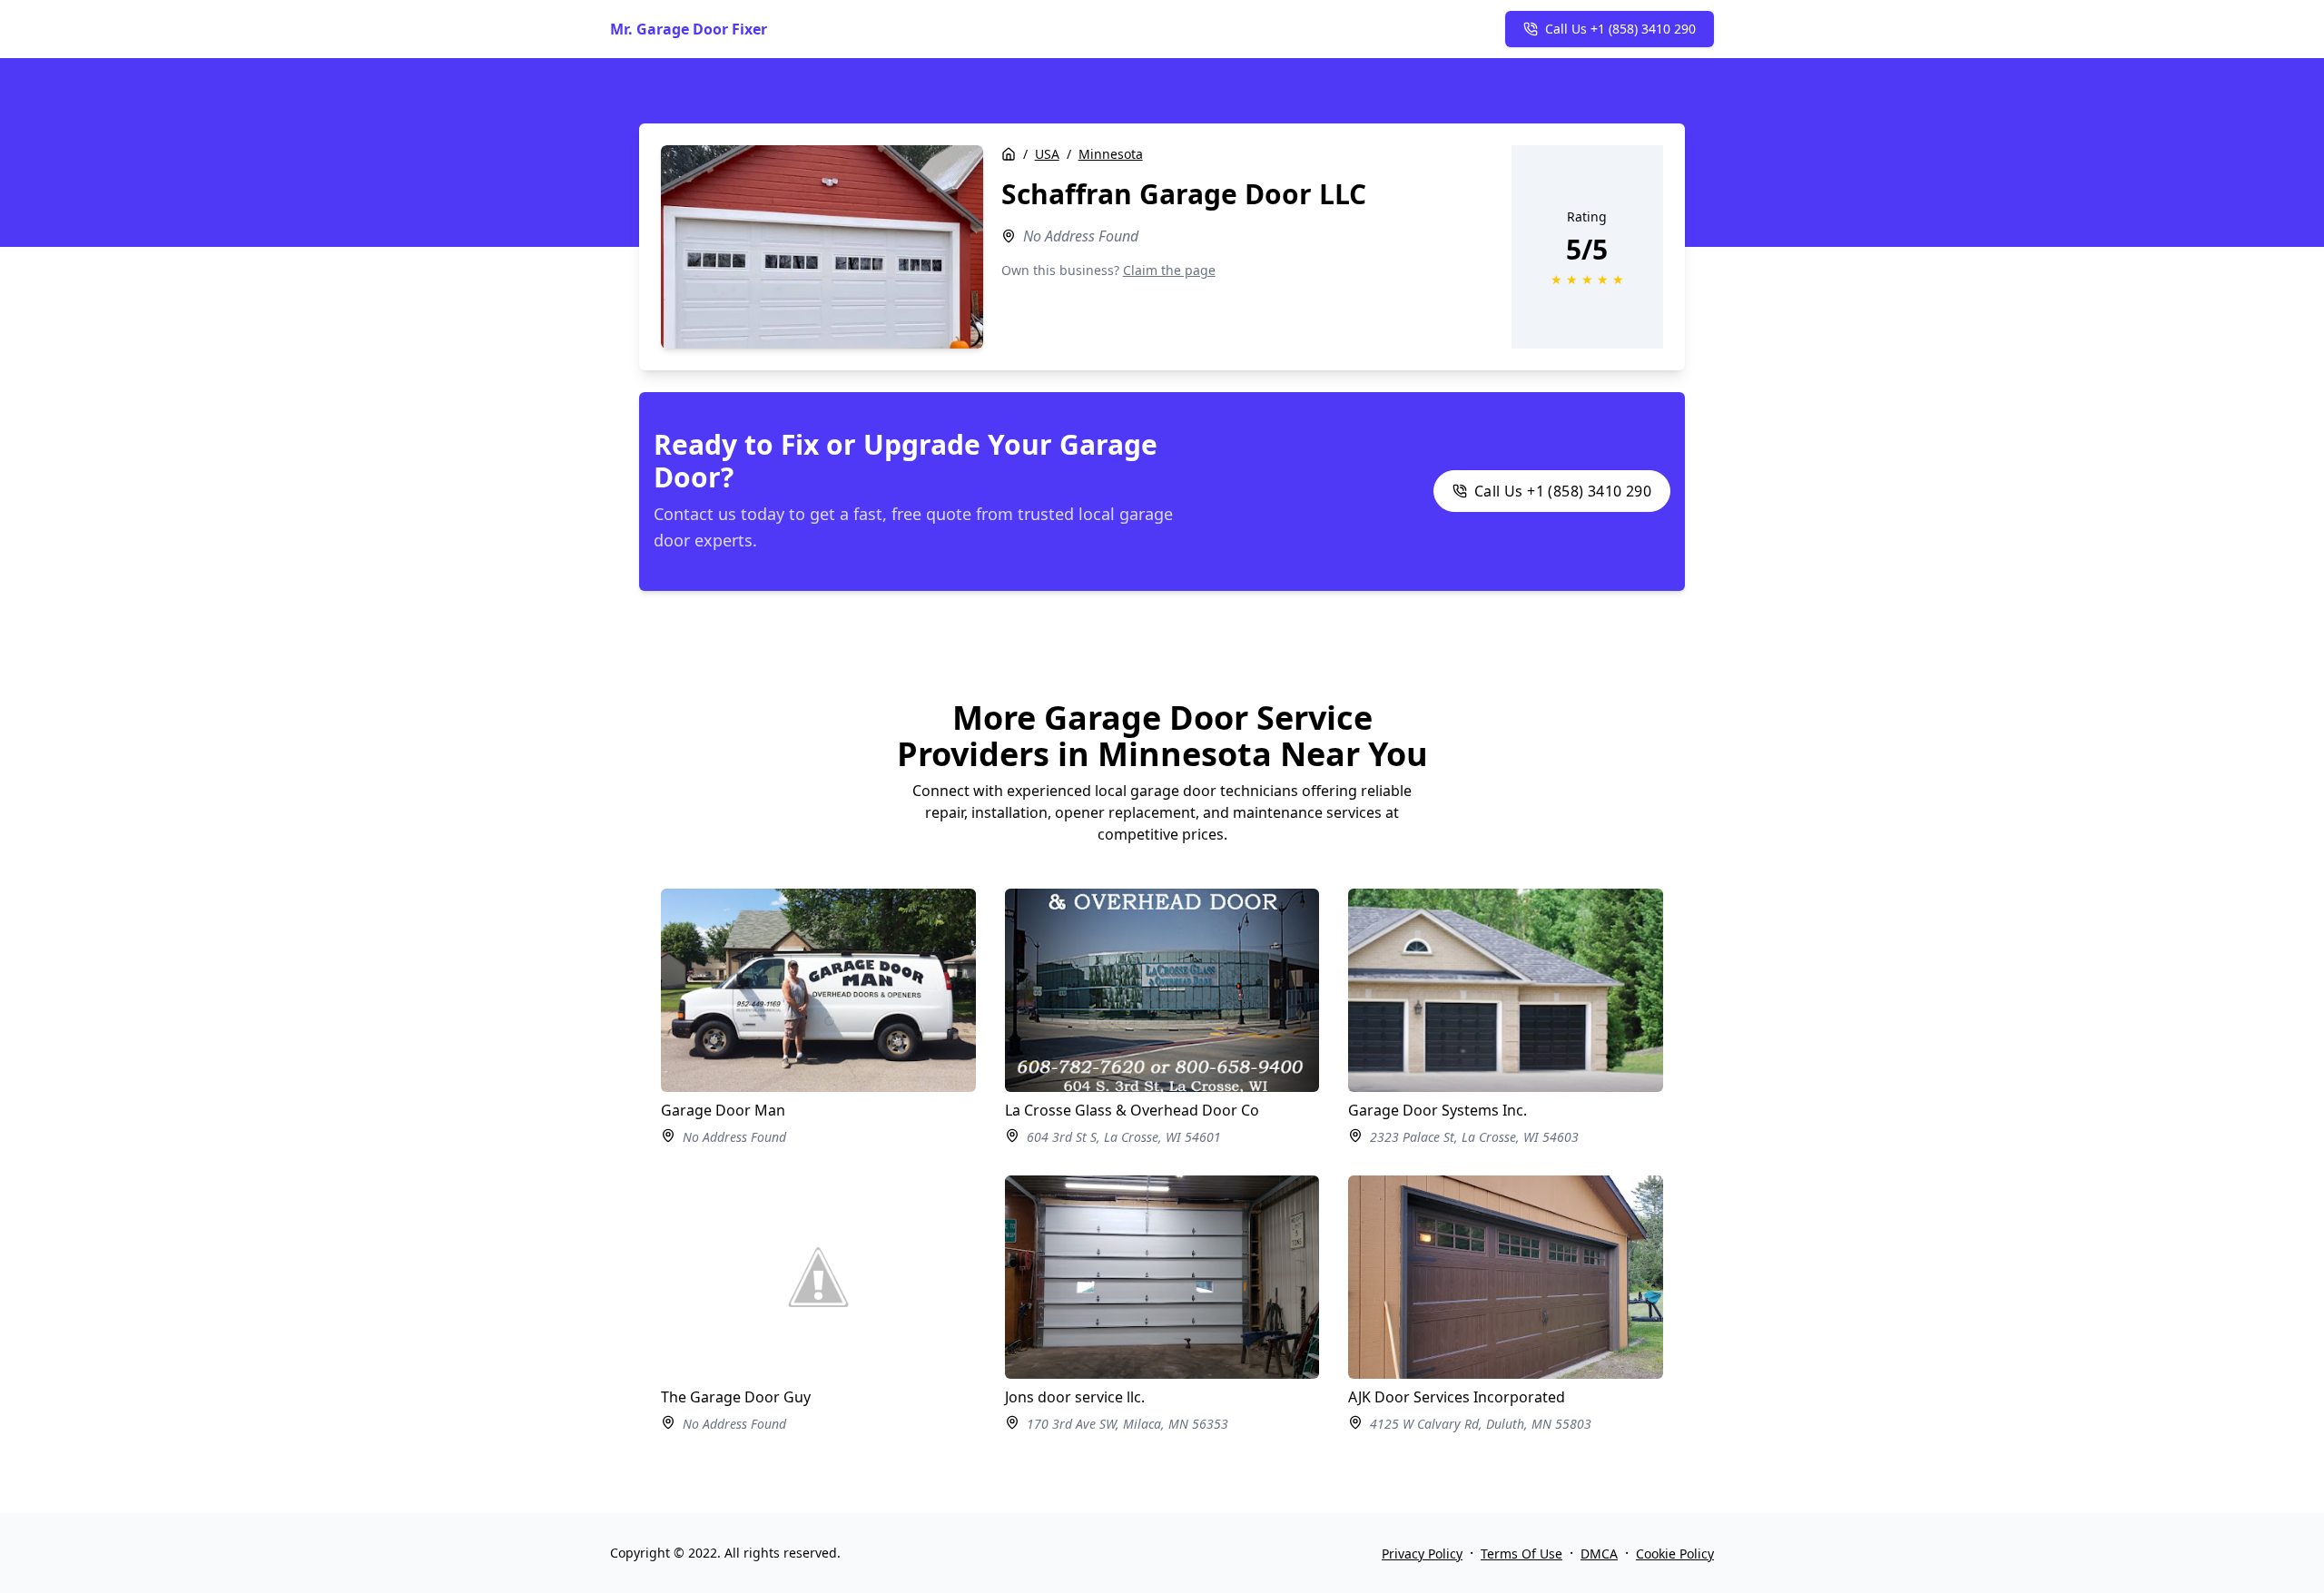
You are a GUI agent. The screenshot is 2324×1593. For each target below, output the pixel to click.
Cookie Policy (1675, 1554)
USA (1047, 154)
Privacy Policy (1422, 1554)
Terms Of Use (1521, 1554)
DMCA (1599, 1554)
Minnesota (1111, 154)
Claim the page (1169, 270)
